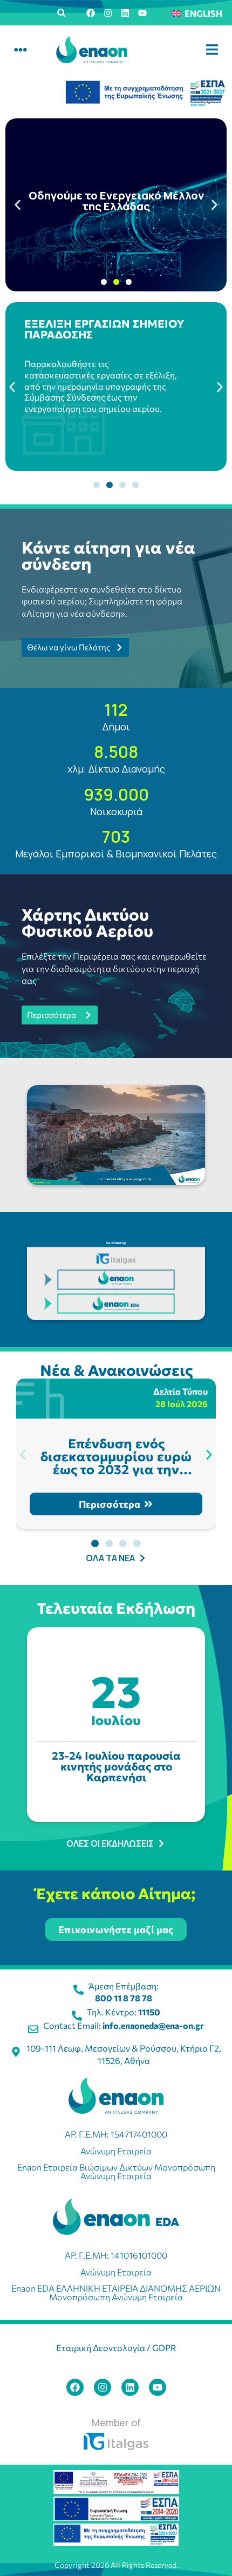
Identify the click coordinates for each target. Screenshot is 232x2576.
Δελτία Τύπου (180, 1391)
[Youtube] (142, 13)
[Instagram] (108, 13)
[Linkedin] (125, 13)
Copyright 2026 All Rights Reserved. (116, 2565)
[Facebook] (91, 13)
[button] (62, 13)
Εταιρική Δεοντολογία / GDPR (116, 2348)
